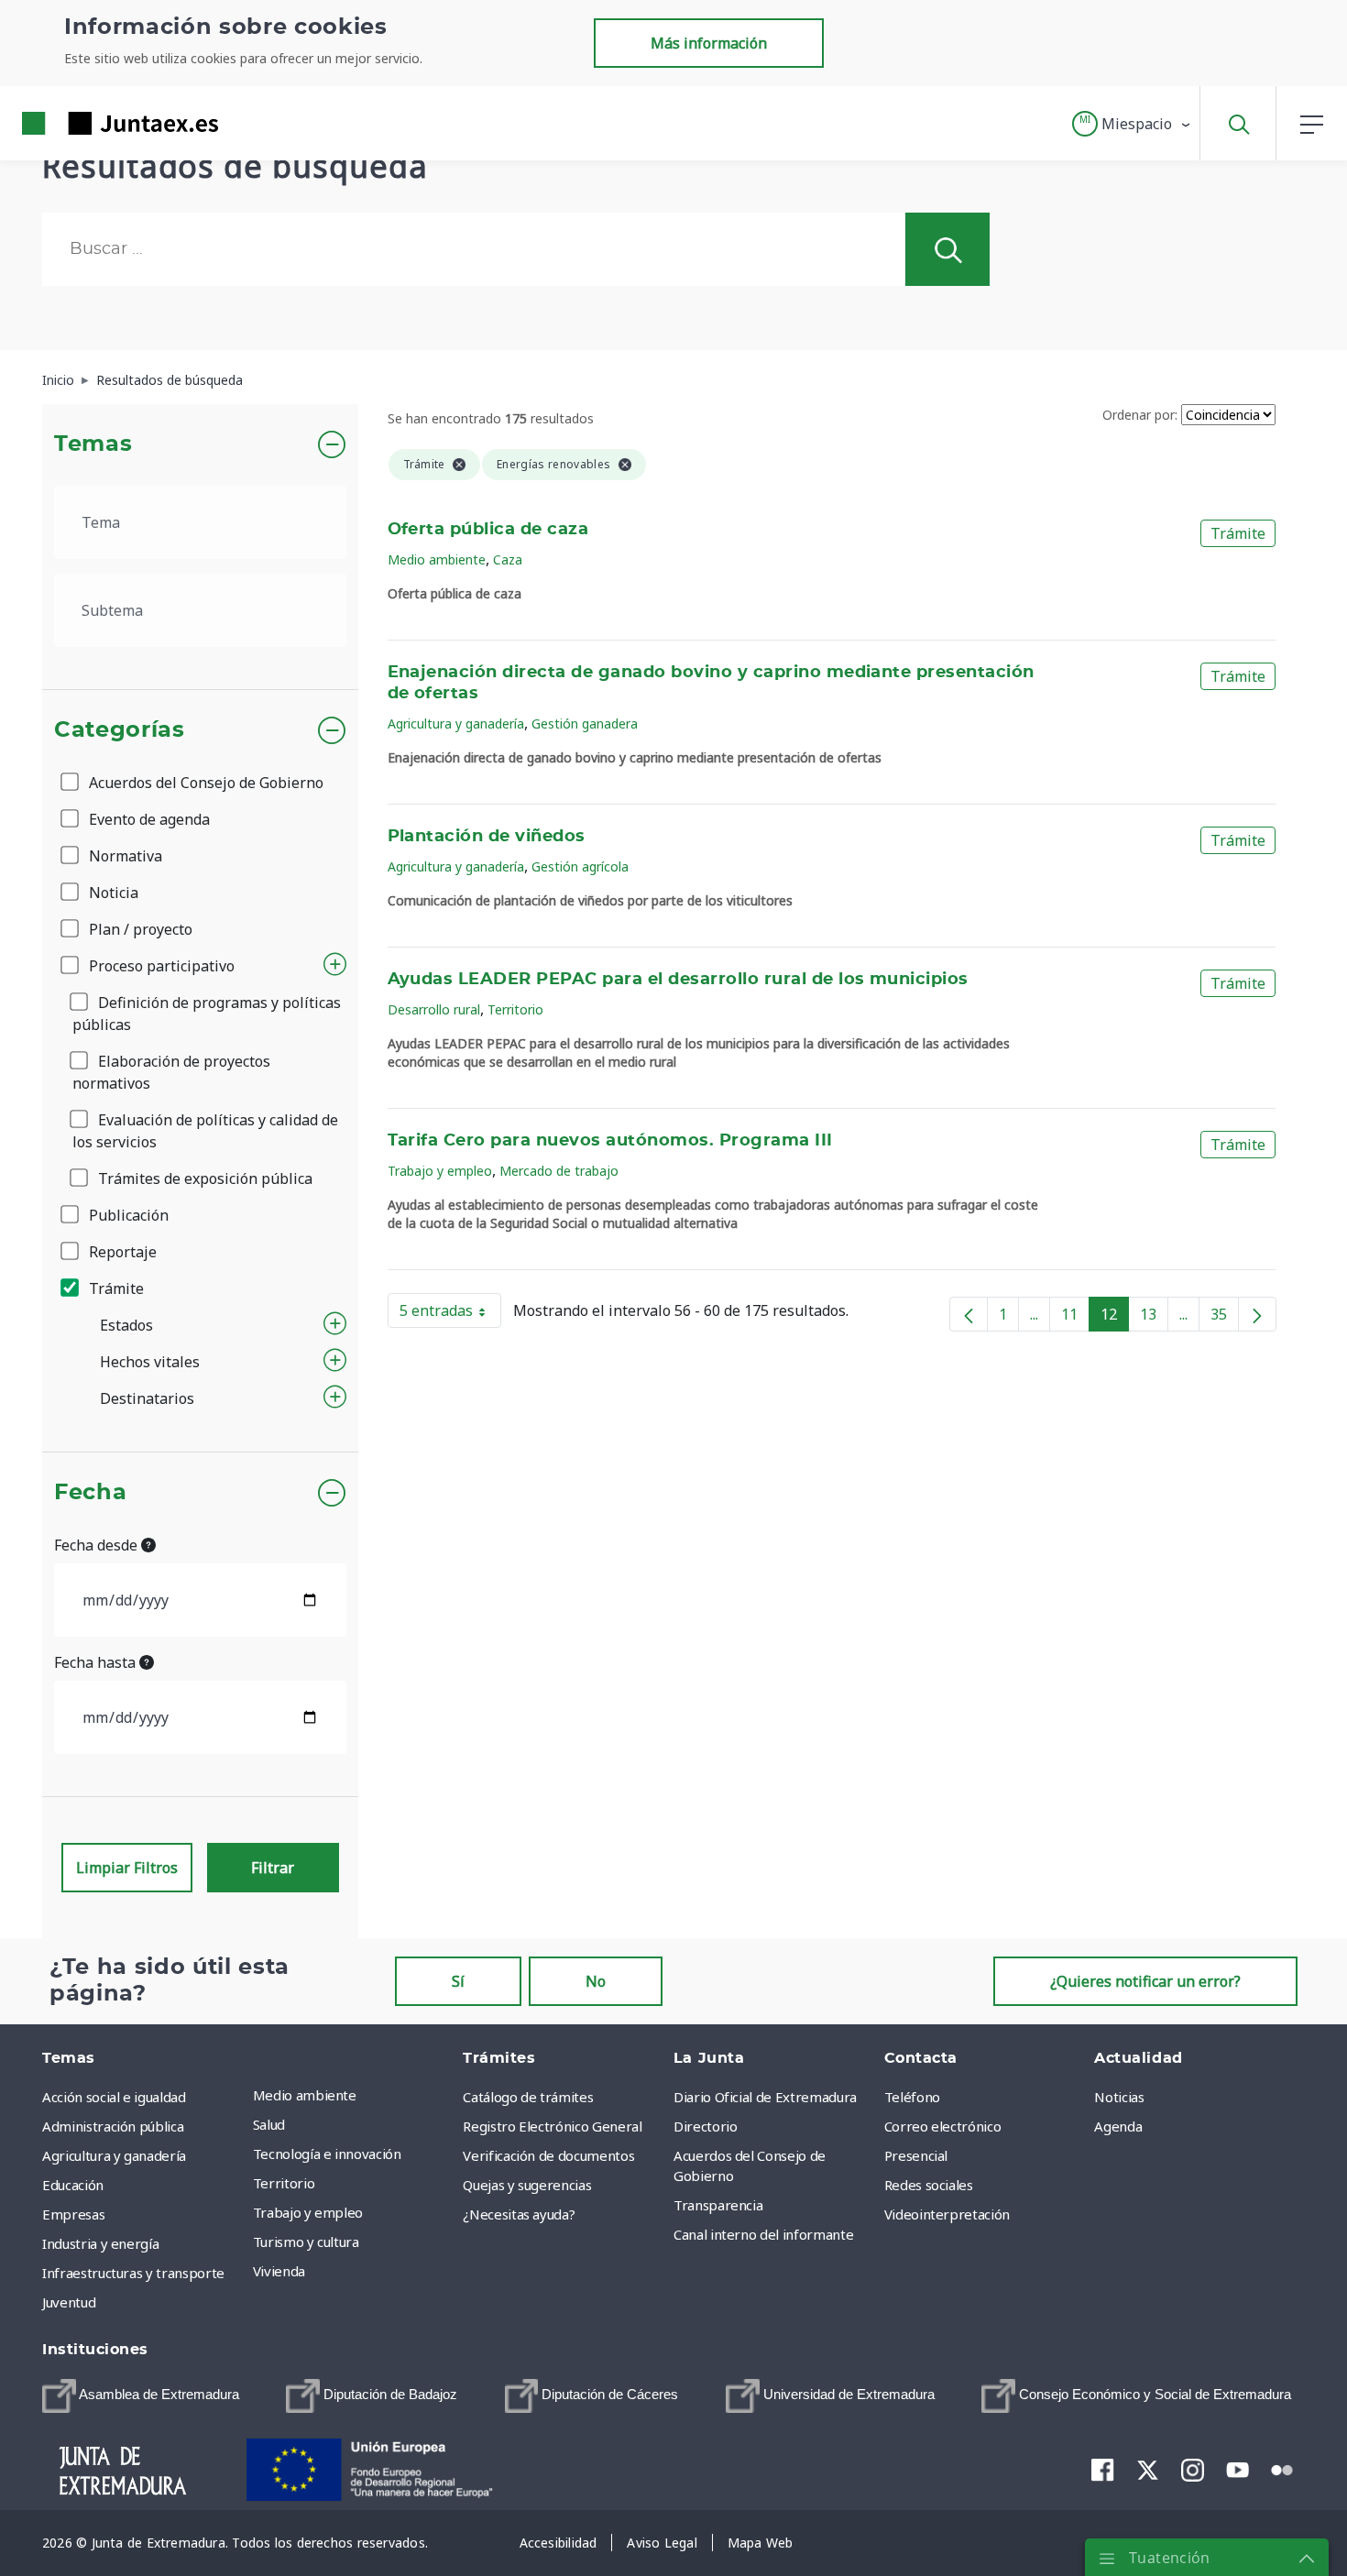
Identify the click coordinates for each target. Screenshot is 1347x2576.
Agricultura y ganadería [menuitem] (114, 2155)
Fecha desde (98, 1545)
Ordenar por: (1140, 415)
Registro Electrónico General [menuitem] (552, 2126)
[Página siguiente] (1257, 1314)
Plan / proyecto (139, 929)
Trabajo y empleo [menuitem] (308, 2212)
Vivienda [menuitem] (279, 2271)
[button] (1132, 124)
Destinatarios (147, 1398)
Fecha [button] (90, 1493)
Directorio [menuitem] (706, 2126)
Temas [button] (93, 444)
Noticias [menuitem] (1119, 2097)
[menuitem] (141, 2396)
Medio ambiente (437, 559)
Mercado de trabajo (559, 1171)
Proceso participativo (160, 966)
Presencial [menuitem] (916, 2155)
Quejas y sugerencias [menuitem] (527, 2185)
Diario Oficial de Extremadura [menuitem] (765, 2097)
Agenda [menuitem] (1118, 2126)
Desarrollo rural (434, 1009)
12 (1115, 1318)
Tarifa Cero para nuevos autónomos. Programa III (610, 1141)
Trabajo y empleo (440, 1171)
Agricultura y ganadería (456, 723)
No (596, 1981)
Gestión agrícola (580, 866)
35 (1225, 1318)
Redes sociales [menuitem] (929, 2185)
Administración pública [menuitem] (113, 2126)
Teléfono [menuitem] (912, 2097)
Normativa (124, 856)
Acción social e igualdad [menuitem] (114, 2097)
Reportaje (121, 1252)
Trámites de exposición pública (203, 1178)
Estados (126, 1325)
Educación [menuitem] (73, 2185)
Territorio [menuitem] (284, 2183)
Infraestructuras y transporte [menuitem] (133, 2273)
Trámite (115, 1288)
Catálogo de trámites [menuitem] (528, 2097)
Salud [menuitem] (269, 2124)
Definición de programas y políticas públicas (207, 1014)
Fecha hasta (97, 1662)
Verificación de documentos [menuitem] (548, 2155)
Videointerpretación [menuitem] (947, 2214)
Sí (458, 1981)
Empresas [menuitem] (73, 2214)
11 (1075, 1318)
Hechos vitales (150, 1362)
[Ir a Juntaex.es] (87, 123)
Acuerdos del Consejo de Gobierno (204, 783)
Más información (709, 43)
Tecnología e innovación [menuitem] (327, 2154)
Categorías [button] (120, 730)
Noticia (112, 893)
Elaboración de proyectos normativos (171, 1072)
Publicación (127, 1215)
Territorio (515, 1009)
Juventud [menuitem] (69, 2302)
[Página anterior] (969, 1314)
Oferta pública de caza (488, 530)
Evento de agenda (148, 819)
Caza (508, 559)
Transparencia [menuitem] (718, 2205)
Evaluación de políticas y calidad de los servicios (205, 1131)
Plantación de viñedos (487, 837)
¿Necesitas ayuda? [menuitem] (519, 2214)
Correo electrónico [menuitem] (943, 2126)
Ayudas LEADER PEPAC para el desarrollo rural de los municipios (678, 980)
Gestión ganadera (585, 723)
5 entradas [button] (450, 1314)
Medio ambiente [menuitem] (305, 2095)
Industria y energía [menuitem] (100, 2243)
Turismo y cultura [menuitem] (306, 2242)
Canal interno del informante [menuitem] (763, 2234)
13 (1154, 1318)
